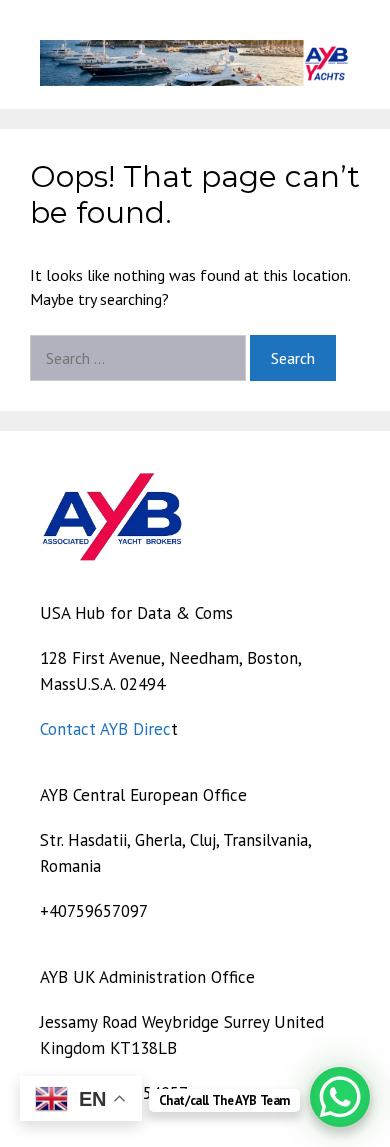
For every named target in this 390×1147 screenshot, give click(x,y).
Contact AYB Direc (105, 729)
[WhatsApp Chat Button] (340, 1097)
